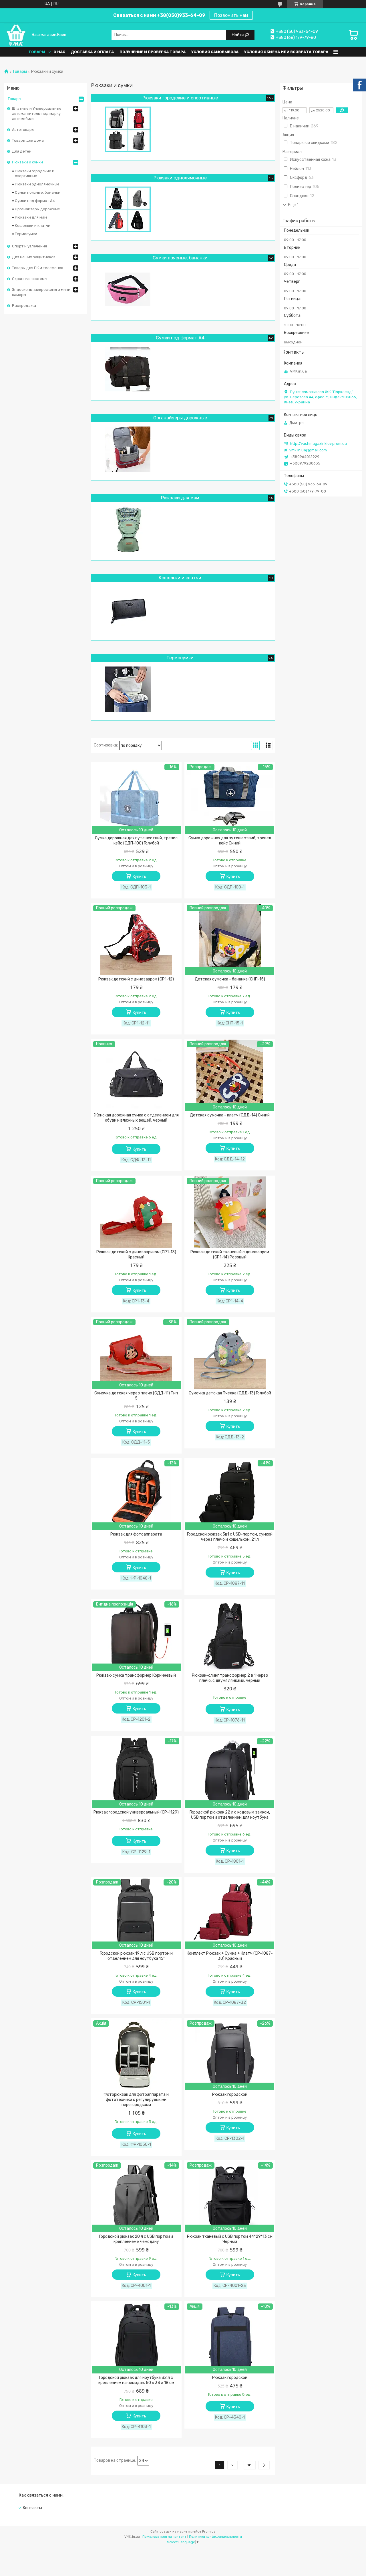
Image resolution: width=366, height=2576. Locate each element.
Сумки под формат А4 (35, 201)
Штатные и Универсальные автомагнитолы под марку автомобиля (37, 114)
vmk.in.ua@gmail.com (308, 450)
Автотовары (23, 130)
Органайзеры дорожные (37, 209)
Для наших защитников (34, 257)
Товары (37, 52)
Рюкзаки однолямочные (37, 184)
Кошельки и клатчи (33, 226)
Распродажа (24, 306)
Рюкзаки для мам (31, 217)
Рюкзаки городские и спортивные (35, 173)
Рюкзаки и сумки (27, 162)
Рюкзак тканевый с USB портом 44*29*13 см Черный (230, 2239)
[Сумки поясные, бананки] (128, 289)
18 (250, 2465)
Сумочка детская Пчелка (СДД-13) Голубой (230, 1393)
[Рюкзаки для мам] (128, 529)
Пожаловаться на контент (164, 2537)
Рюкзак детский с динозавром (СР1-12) (136, 979)
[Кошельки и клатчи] (128, 609)
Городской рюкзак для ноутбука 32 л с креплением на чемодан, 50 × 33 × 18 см (136, 2380)
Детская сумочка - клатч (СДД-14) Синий (230, 1115)
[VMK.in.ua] (16, 35)
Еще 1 (293, 205)
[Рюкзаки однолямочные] (128, 209)
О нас (59, 52)
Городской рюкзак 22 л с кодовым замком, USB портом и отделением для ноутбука (230, 1815)
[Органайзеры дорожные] (128, 449)
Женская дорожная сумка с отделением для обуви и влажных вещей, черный (136, 1118)
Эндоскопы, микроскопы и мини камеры (41, 292)
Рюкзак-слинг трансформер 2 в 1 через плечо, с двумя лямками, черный (230, 1678)
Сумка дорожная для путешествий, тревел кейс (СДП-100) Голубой (136, 841)
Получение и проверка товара (153, 52)
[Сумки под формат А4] (128, 369)
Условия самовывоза (215, 52)
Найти (238, 35)
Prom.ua (209, 2531)
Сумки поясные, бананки (38, 192)
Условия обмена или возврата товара (286, 52)
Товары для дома (28, 140)
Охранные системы (30, 279)
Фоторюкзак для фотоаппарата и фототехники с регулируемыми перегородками (136, 2100)
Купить (139, 877)
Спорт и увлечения (29, 246)
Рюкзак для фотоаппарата (136, 1534)
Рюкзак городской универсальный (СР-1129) (136, 1812)
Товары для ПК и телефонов (38, 268)
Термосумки (26, 234)
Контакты (32, 2508)
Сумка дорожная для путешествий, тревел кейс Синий (230, 841)
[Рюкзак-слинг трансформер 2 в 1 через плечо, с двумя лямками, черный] (230, 1636)
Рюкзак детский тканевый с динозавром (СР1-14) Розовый (230, 1255)
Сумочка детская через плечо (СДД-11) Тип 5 (136, 1396)
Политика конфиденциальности (215, 2537)
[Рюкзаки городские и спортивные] (128, 129)
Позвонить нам (231, 15)
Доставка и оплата (92, 52)
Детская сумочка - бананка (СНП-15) (230, 979)
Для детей (22, 151)
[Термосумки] (128, 689)
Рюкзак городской (230, 2094)
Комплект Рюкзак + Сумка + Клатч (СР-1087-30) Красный (230, 1956)
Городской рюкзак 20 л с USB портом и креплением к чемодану (136, 2239)
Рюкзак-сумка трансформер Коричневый (136, 1675)
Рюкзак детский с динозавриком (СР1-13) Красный (136, 1255)
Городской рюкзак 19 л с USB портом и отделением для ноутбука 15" (136, 1956)
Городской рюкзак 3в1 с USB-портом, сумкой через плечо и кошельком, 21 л (230, 1537)
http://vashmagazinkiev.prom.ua (318, 444)
